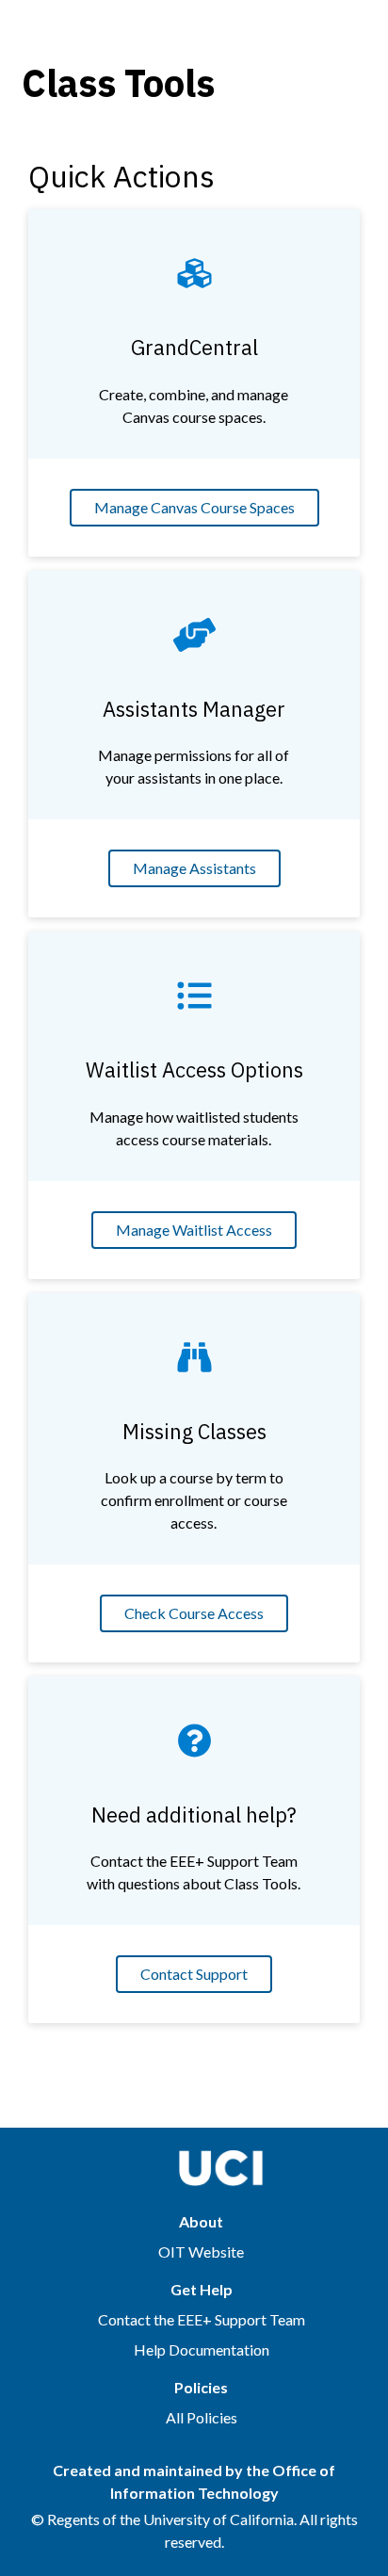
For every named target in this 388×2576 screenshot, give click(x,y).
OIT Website (201, 2252)
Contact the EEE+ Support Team (202, 2319)
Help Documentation (202, 2349)
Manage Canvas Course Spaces (194, 507)
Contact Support (194, 1974)
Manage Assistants (194, 868)
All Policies (202, 2417)
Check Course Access (194, 1613)
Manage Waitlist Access (194, 1230)
